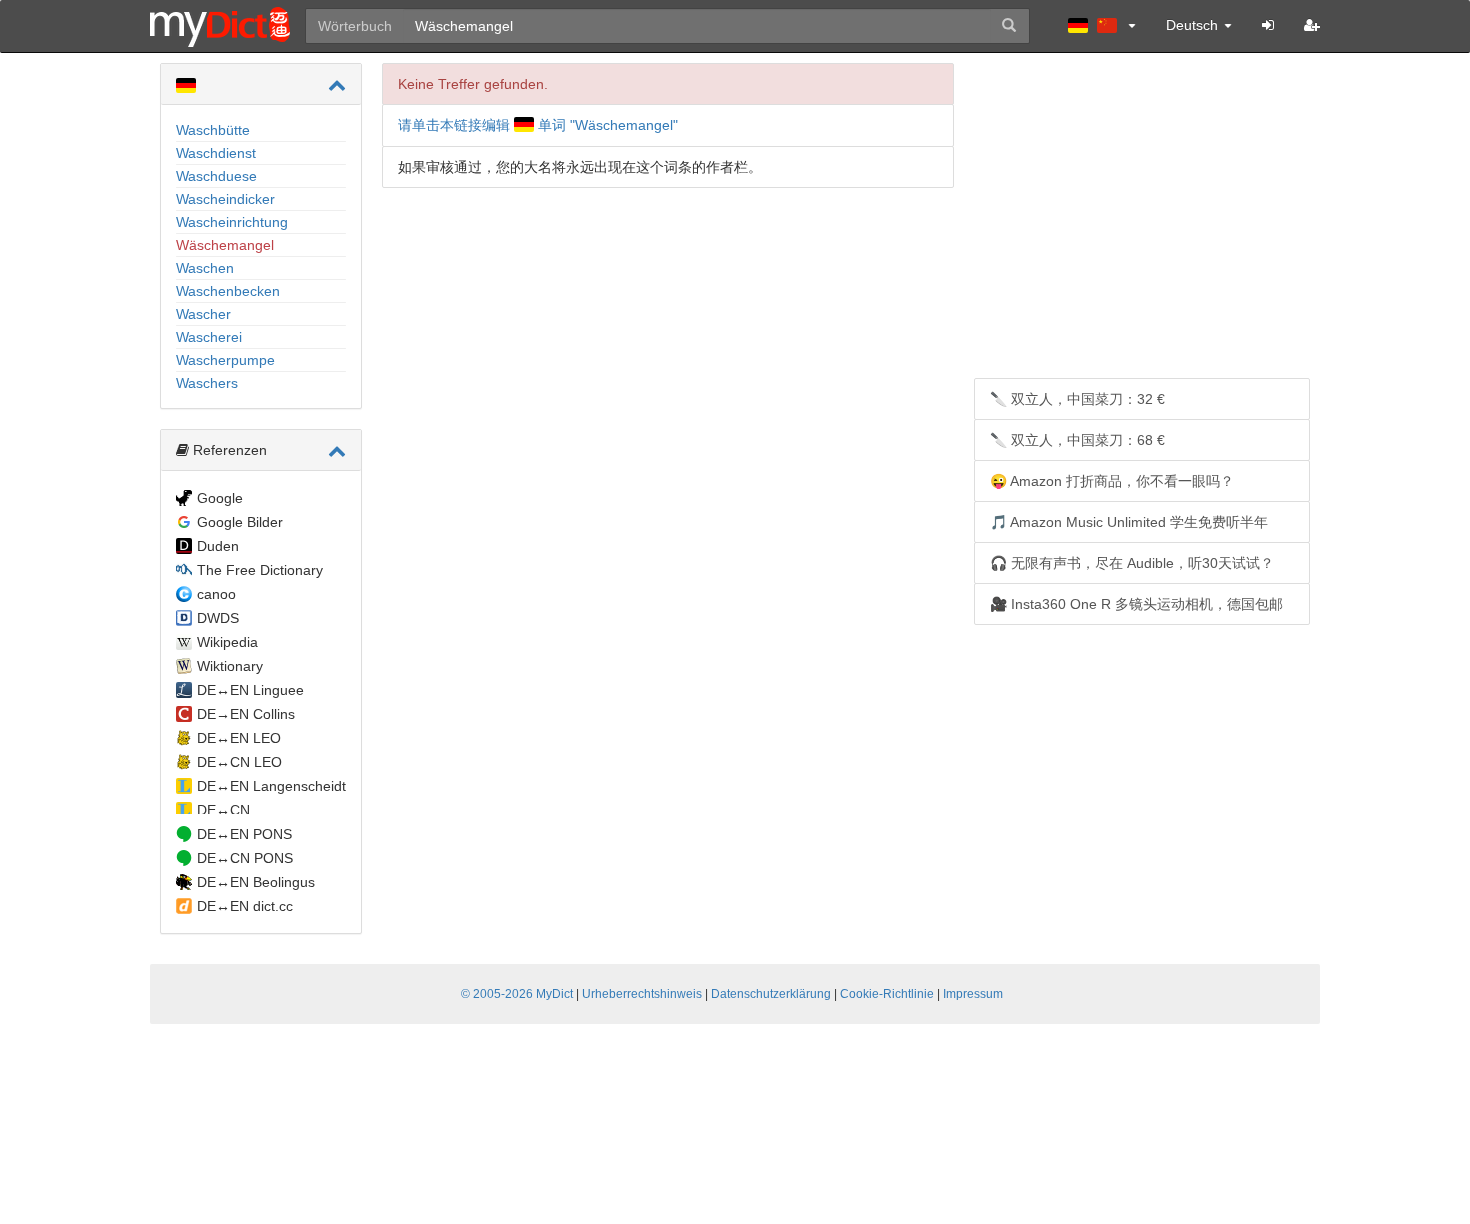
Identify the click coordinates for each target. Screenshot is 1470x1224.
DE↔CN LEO (239, 762)
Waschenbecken (228, 291)
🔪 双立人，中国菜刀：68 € (1077, 440)
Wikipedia (227, 642)
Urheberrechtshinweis (642, 994)
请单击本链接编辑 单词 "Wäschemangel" (538, 125)
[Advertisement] (1142, 223)
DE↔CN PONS (245, 858)
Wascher (203, 314)
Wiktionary (230, 666)
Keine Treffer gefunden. (473, 84)
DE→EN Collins (246, 714)
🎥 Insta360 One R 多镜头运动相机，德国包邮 (1136, 604)
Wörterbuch (355, 26)
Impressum (973, 994)
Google (220, 498)
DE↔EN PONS (244, 834)
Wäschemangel (225, 245)
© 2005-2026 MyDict (517, 994)
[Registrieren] (1312, 25)
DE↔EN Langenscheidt (271, 786)
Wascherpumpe (225, 360)
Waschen (205, 268)
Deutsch (1194, 25)
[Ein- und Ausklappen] (337, 85)
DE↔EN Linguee (250, 690)
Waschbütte (213, 130)
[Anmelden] (1268, 25)
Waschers (207, 383)
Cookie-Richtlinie (887, 994)
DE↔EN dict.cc (245, 906)
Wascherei (209, 337)
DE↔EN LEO (239, 738)
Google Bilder (240, 522)
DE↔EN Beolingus (256, 882)
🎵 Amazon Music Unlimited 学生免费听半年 (1129, 522)
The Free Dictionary (260, 570)
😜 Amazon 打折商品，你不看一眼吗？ (1112, 481)
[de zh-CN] (1102, 25)
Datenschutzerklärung (771, 994)
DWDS (218, 618)
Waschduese (216, 176)
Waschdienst (216, 153)
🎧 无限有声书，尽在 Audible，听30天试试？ (1132, 563)
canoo (216, 594)
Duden (218, 546)
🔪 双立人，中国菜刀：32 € (1077, 399)
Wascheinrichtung (232, 222)
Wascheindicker (225, 199)
